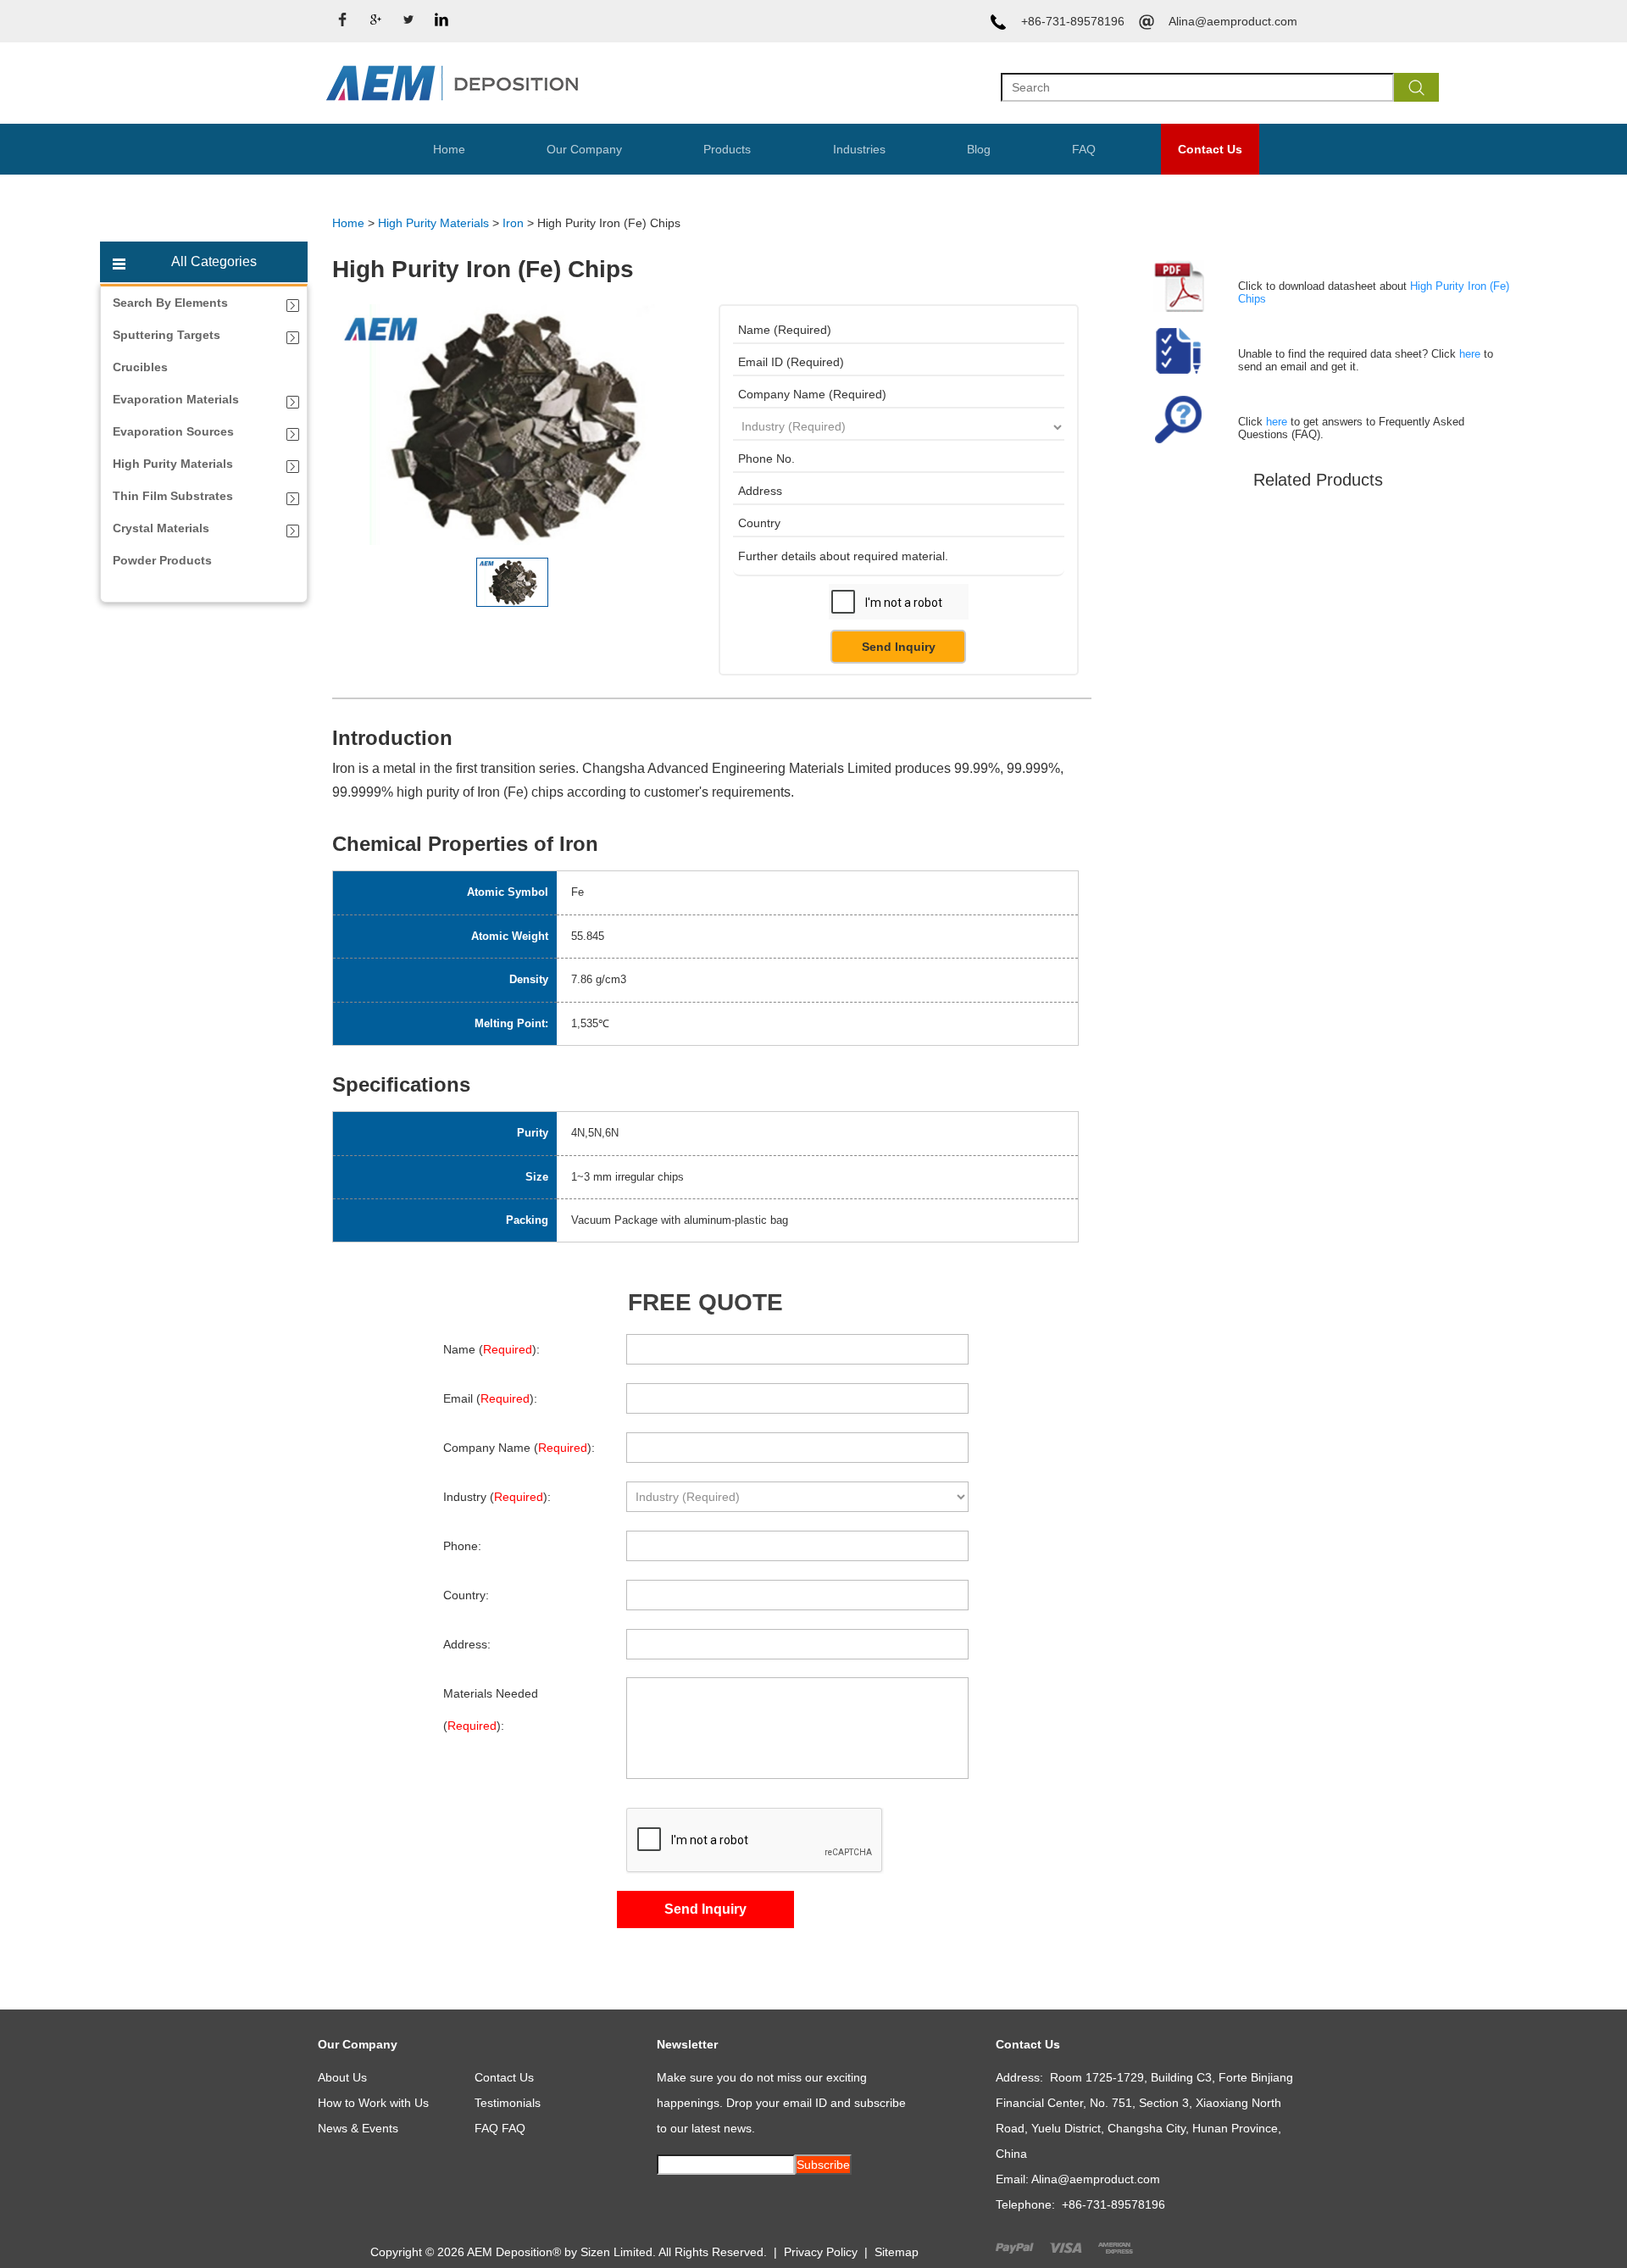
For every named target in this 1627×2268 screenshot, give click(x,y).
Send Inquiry (899, 647)
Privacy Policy (821, 2252)
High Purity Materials (433, 223)
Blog (979, 149)
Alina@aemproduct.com (1233, 21)
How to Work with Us (373, 2103)
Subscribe (823, 2165)
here (1470, 354)
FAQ (1084, 149)
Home (449, 149)
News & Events (358, 2128)
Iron (513, 223)
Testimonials (508, 2103)
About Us (342, 2077)
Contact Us (1210, 149)
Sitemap (897, 2252)
